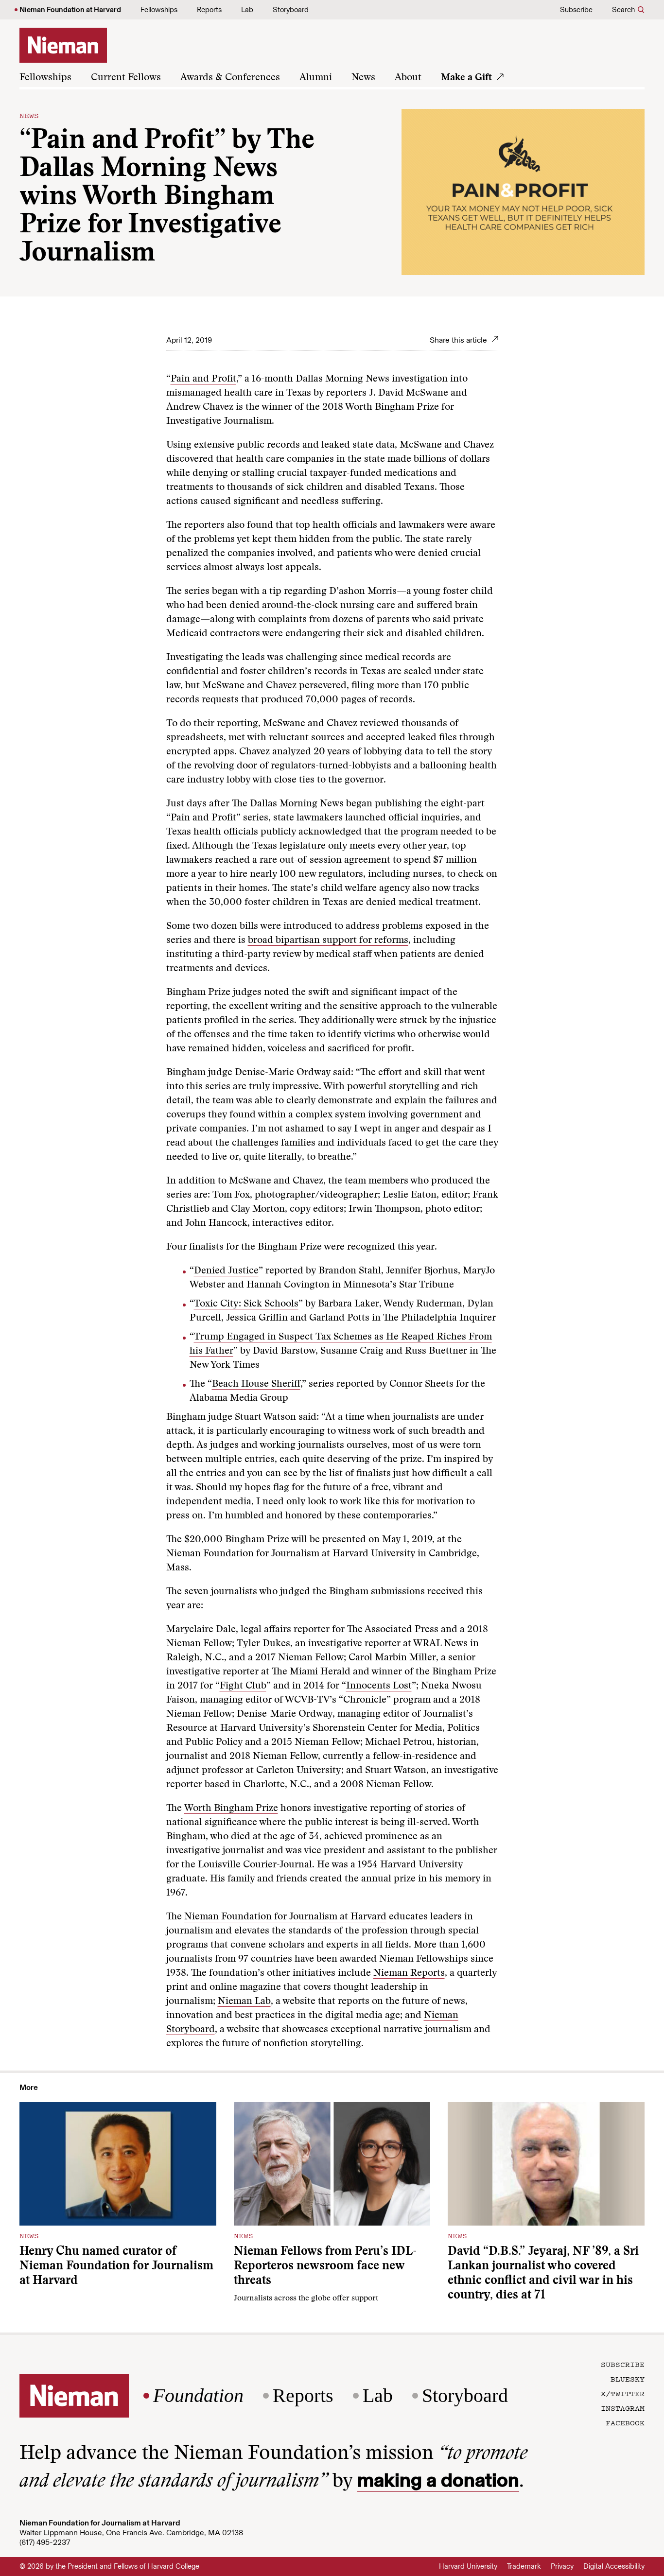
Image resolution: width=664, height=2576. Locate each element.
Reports (209, 10)
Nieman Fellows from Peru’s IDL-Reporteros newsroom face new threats (325, 2267)
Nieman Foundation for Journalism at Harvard (285, 1917)
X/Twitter (623, 2393)
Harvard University (468, 2566)
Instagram (623, 2408)
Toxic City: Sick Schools (246, 1304)
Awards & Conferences (230, 78)
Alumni (316, 78)
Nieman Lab (244, 2002)
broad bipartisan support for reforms (328, 940)
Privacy (562, 2566)
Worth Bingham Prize (231, 1809)
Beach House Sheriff (256, 1384)
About (408, 78)
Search (623, 10)
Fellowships (159, 10)
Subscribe (576, 10)
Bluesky (628, 2379)
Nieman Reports (409, 1973)
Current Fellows (126, 78)
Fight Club (243, 1686)
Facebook (625, 2422)
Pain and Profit (203, 379)
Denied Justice (226, 1271)
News (363, 78)
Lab (247, 10)
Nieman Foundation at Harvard (70, 10)
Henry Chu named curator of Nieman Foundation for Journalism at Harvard (116, 2267)
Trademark (524, 2566)
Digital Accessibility (614, 2566)
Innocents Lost (379, 1686)
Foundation (198, 2396)
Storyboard (291, 10)
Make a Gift (466, 78)
